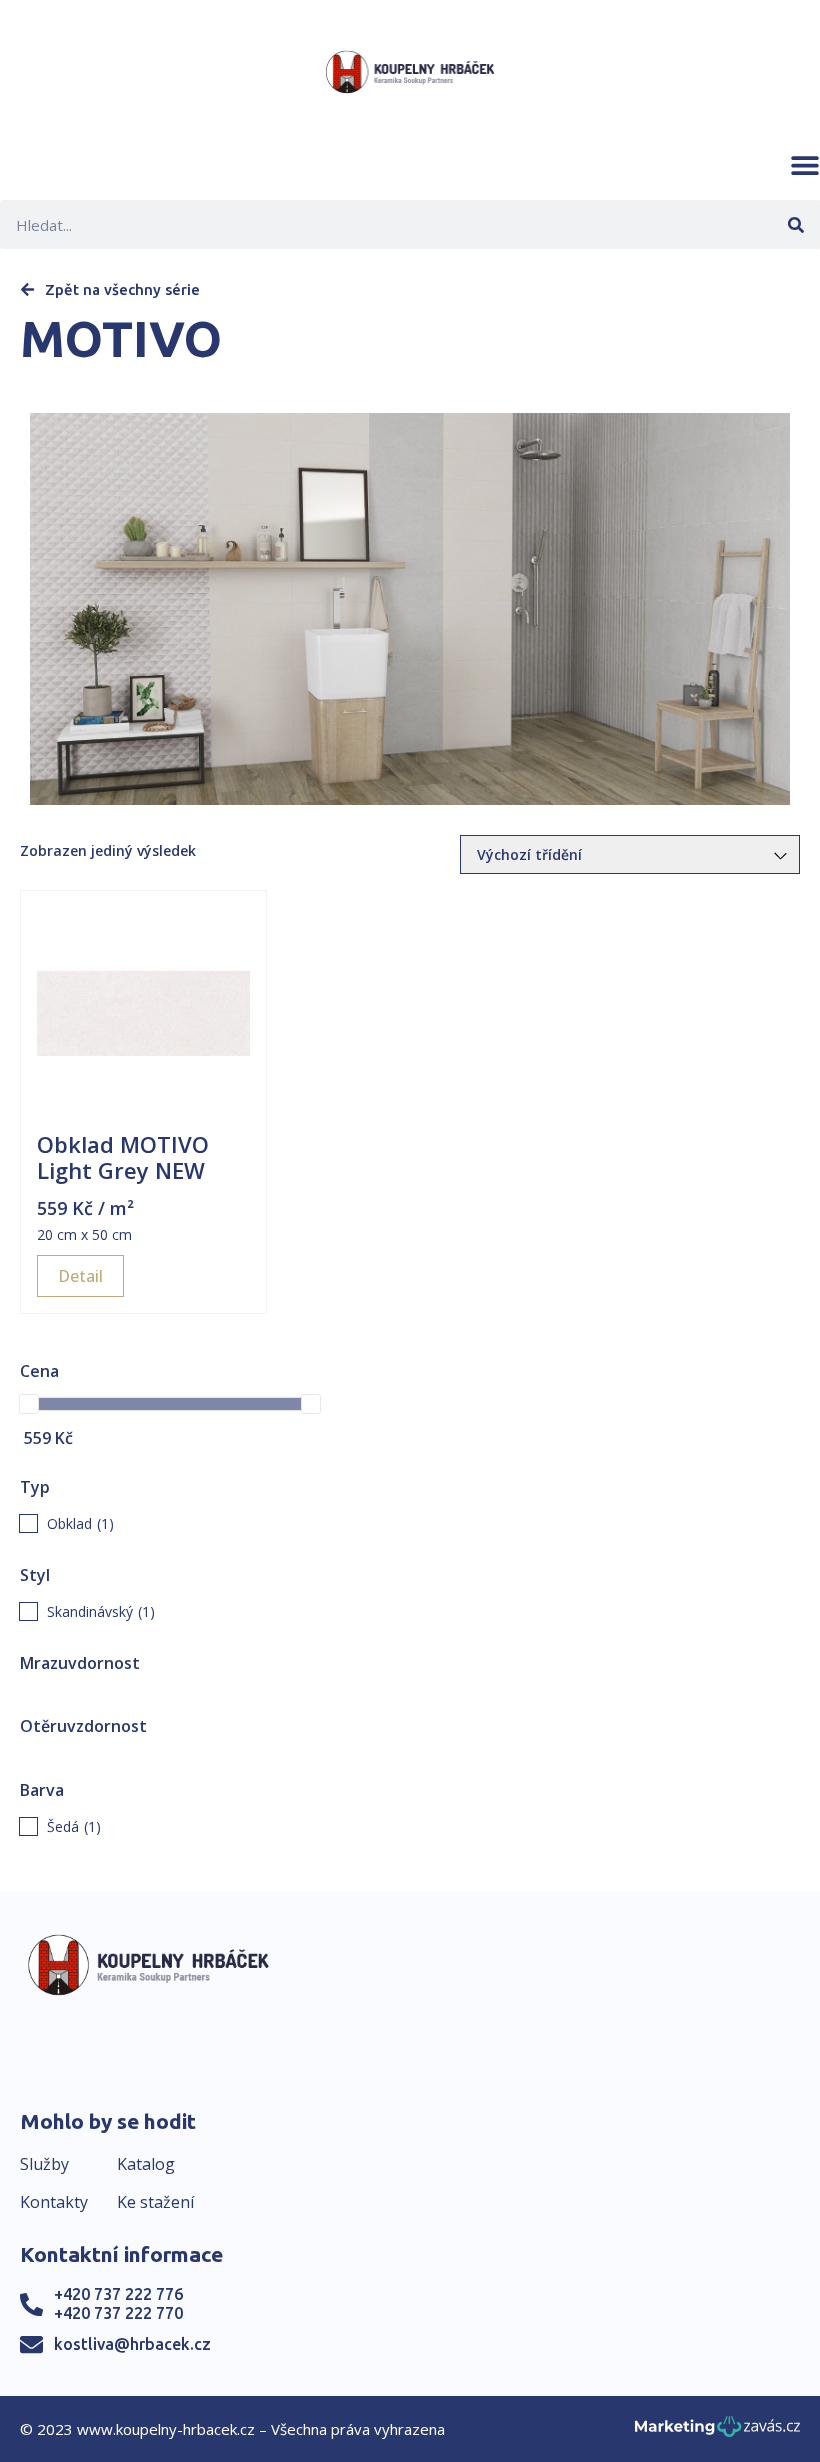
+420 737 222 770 (118, 2313)
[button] (805, 165)
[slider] (29, 1404)
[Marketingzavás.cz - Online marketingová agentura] (717, 2432)
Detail (80, 1276)
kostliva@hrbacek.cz (132, 2344)
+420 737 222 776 (118, 2294)
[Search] (795, 224)
